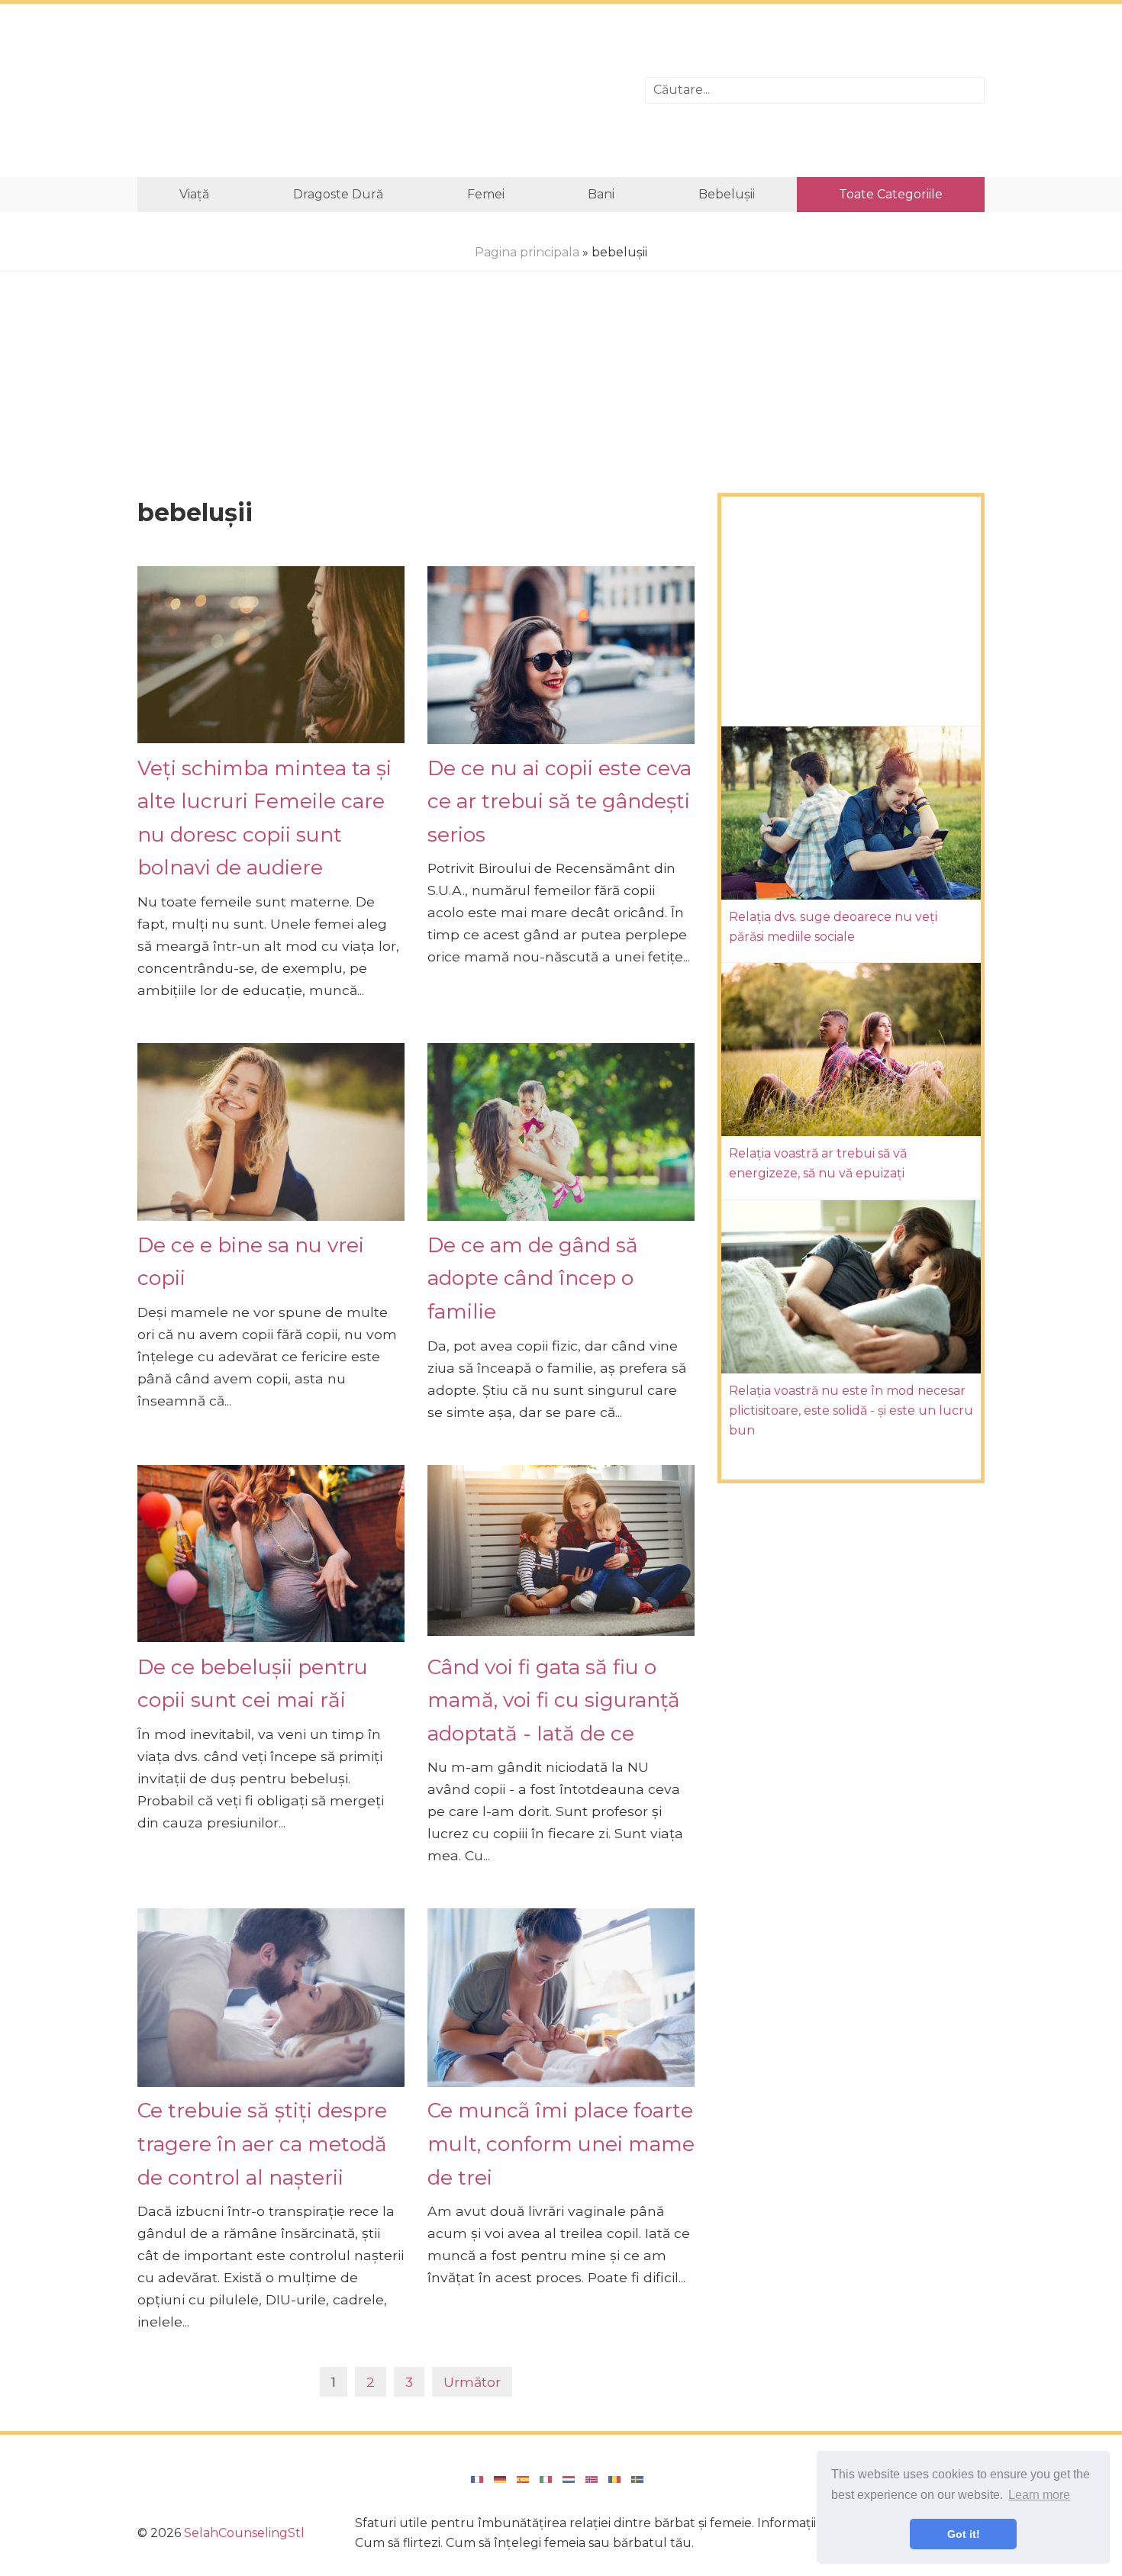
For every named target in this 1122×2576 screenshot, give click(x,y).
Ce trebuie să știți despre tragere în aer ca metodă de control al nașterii (262, 2143)
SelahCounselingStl (244, 2533)
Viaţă (194, 194)
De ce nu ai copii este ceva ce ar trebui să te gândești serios (559, 801)
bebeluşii (727, 194)
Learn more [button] (1039, 2495)
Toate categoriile (891, 194)
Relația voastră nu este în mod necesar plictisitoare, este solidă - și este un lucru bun (851, 1411)
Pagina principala (527, 252)
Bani (601, 194)
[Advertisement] (380, 90)
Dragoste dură (338, 194)
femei (486, 194)
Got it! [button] (964, 2534)
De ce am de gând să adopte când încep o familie (533, 1278)
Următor (472, 2382)
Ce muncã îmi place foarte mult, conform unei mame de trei (561, 2143)
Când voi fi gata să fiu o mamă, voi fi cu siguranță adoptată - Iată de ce (554, 1700)
